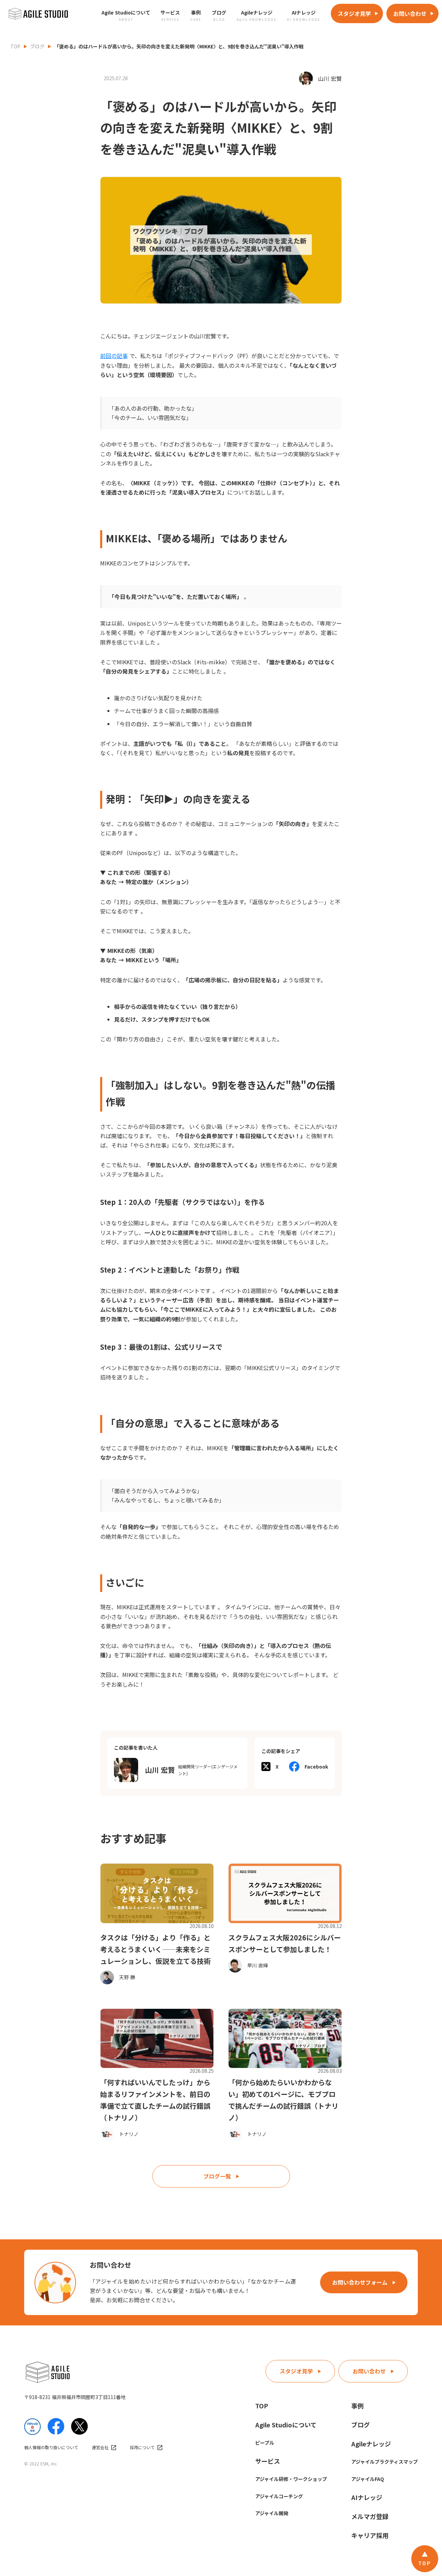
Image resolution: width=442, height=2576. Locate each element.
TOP (15, 46)
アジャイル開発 (272, 2513)
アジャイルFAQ (368, 2479)
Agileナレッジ (371, 2444)
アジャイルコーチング (279, 2496)
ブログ (37, 46)
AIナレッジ (367, 2497)
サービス (268, 2461)
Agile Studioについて (286, 2425)
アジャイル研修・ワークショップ (291, 2479)
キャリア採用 (370, 2535)
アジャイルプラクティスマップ (385, 2462)
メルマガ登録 (370, 2516)
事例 (357, 2406)
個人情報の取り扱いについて (51, 2447)
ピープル (265, 2443)
